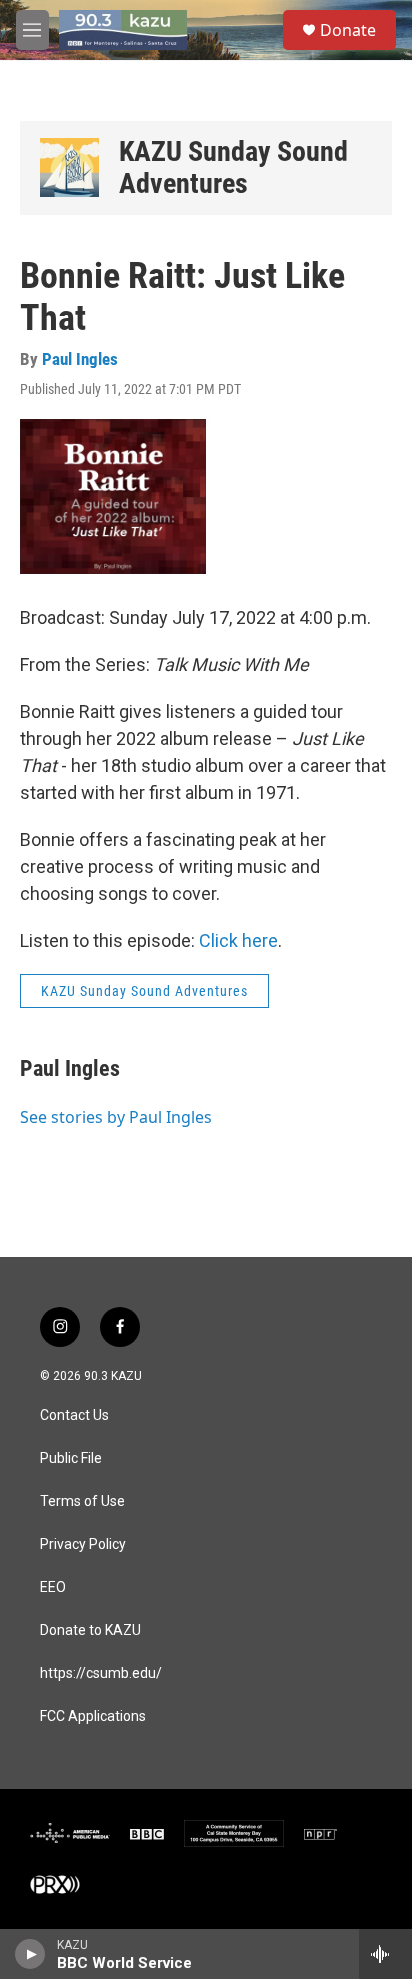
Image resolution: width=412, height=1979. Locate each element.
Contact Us (74, 1415)
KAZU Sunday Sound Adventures (233, 167)
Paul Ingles (80, 359)
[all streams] (385, 1954)
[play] (30, 1954)
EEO (53, 1587)
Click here (238, 940)
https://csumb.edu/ (101, 1673)
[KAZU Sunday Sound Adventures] (69, 167)
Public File (71, 1458)
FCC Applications (93, 1716)
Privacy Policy (83, 1544)
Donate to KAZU (90, 1630)
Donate (348, 30)
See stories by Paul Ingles (116, 1117)
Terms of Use (82, 1501)
